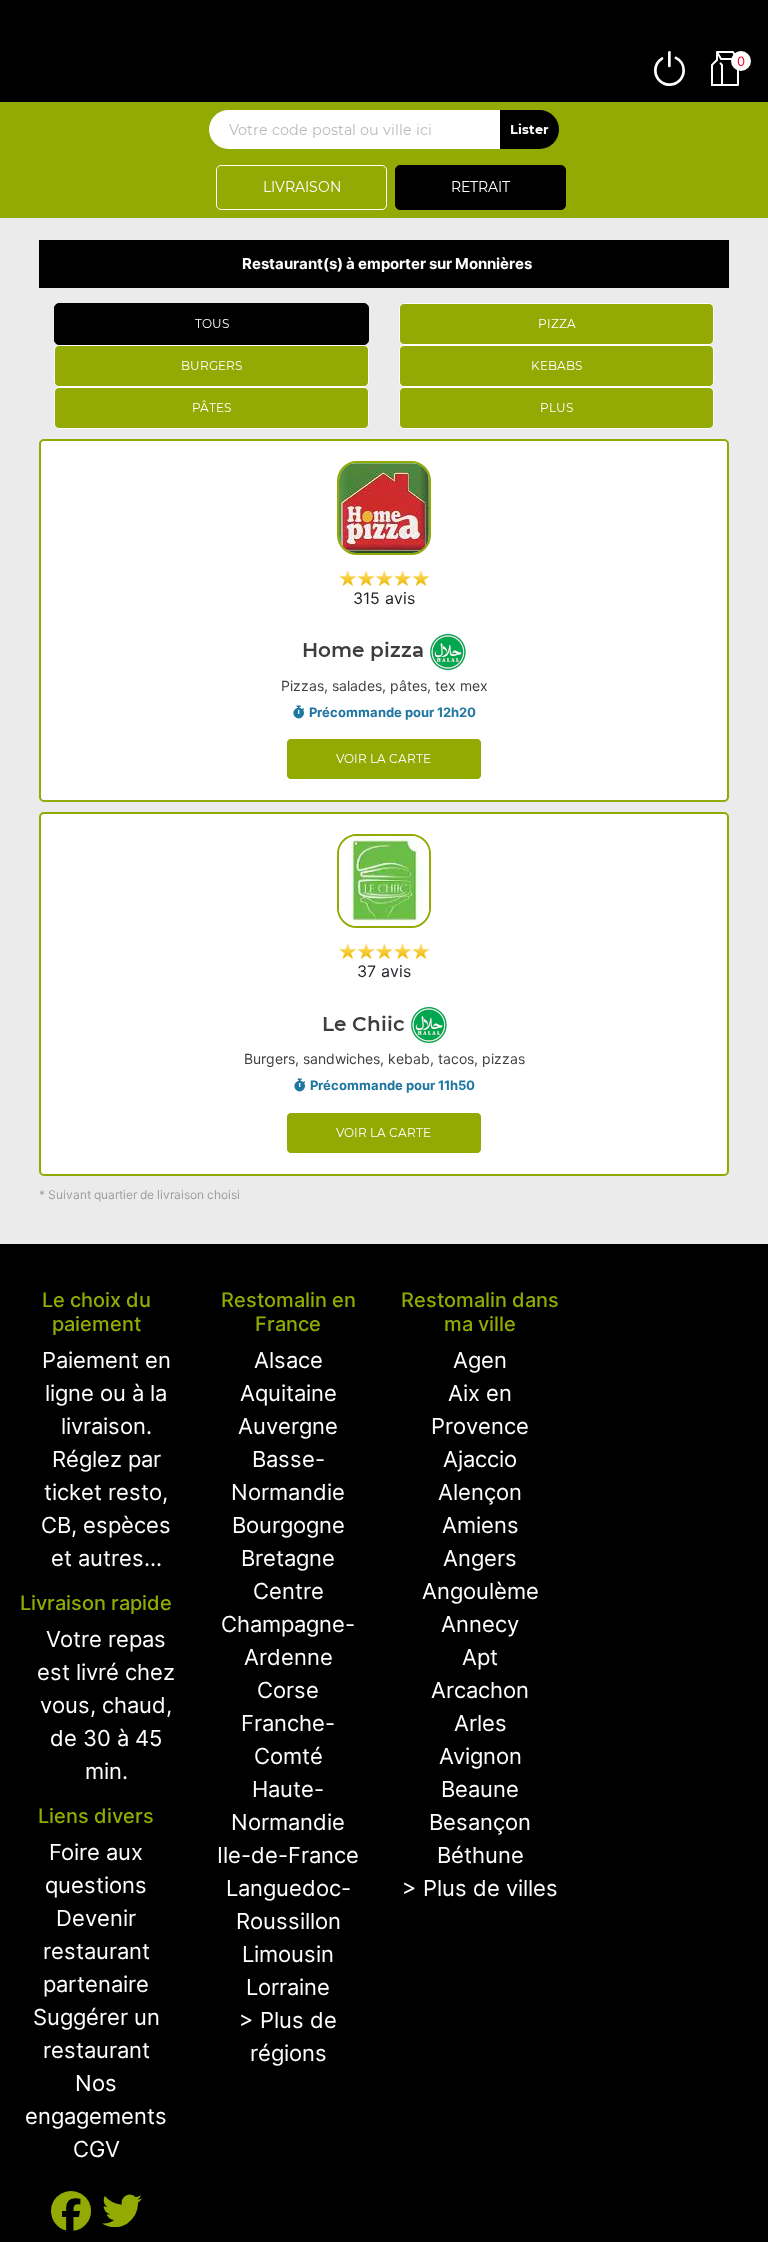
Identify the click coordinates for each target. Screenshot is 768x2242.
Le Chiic (366, 1024)
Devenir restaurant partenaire (96, 1951)
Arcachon (480, 1690)
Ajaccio (480, 1459)
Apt (480, 1657)
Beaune (480, 1789)
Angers (480, 1558)
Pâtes (211, 407)
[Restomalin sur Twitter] (122, 2211)
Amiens (480, 1525)
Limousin (288, 1954)
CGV (96, 2149)
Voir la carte (383, 758)
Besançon (480, 1822)
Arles (480, 1723)
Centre (288, 1591)
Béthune (480, 1855)
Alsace (288, 1360)
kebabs (556, 365)
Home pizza (366, 650)
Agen (480, 1360)
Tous (212, 323)
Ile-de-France (288, 1855)
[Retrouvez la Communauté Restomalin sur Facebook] (76, 2211)
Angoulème (480, 1591)
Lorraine (288, 1987)
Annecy (480, 1624)
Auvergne (288, 1426)
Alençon (480, 1492)
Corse (288, 1690)
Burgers (211, 365)
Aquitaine (288, 1393)
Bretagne (288, 1558)
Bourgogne (288, 1525)
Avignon (480, 1756)
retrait (480, 187)
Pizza (557, 323)
